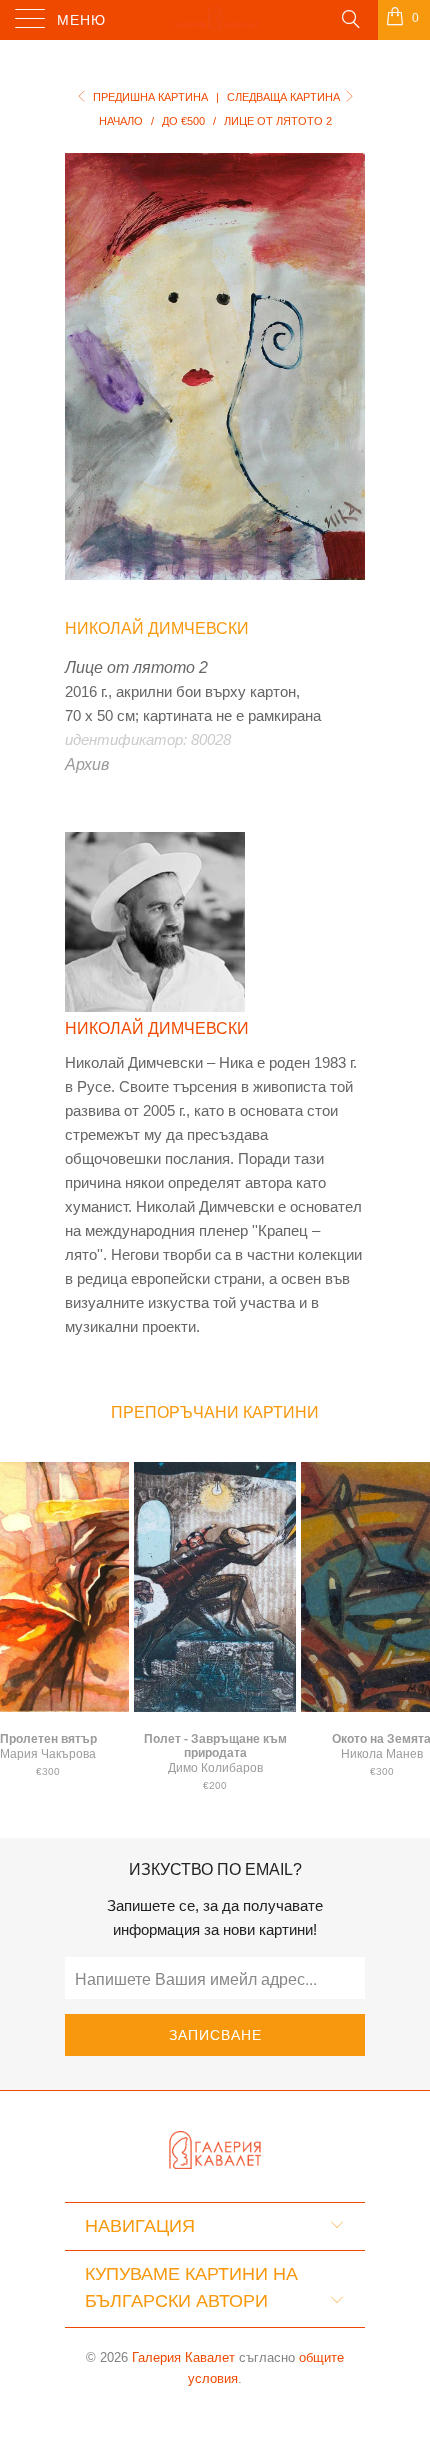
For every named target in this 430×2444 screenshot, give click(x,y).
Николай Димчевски (157, 628)
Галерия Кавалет (183, 2357)
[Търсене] (349, 18)
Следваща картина (285, 97)
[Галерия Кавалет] (215, 20)
